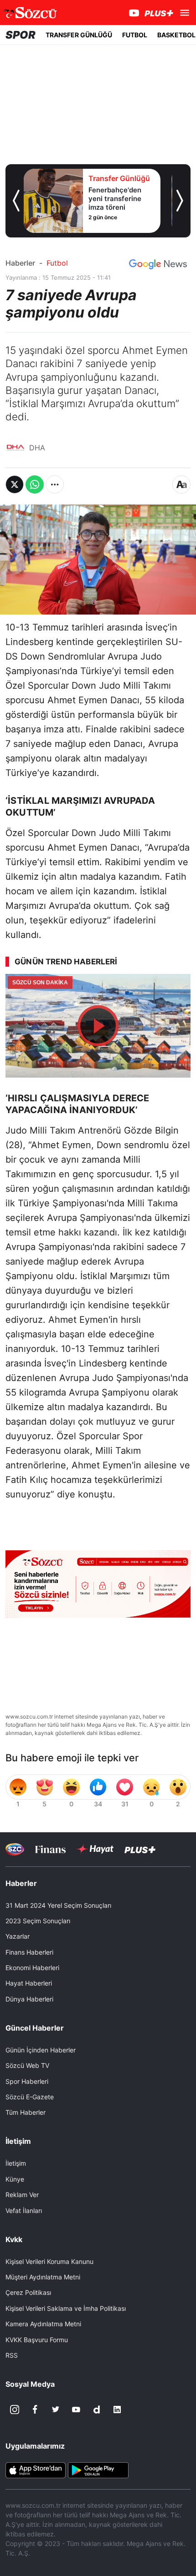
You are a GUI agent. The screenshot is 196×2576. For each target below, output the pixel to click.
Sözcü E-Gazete (30, 2097)
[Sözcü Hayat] (95, 1849)
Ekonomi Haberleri (32, 1968)
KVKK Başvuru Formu (37, 2340)
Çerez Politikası (28, 2292)
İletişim (16, 2163)
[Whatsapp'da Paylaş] (35, 484)
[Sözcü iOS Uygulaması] (36, 2470)
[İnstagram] (15, 2410)
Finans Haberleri (29, 1952)
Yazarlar (18, 1936)
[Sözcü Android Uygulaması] (98, 2470)
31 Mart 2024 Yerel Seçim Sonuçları (58, 1905)
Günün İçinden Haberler (41, 2050)
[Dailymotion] (97, 2410)
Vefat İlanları (24, 2211)
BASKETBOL (176, 35)
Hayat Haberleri (29, 1983)
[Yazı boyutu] (181, 484)
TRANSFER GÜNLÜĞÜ (79, 35)
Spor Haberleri (27, 2081)
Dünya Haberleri (29, 1999)
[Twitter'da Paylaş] (15, 484)
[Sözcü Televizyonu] (15, 1849)
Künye (15, 2179)
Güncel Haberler (35, 2028)
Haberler (20, 263)
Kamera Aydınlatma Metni (43, 2324)
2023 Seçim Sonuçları (38, 1921)
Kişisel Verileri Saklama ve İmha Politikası (66, 2308)
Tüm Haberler (26, 2112)
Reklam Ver (22, 2195)
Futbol (57, 263)
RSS (12, 2355)
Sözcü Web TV (27, 2065)
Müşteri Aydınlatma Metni (43, 2277)
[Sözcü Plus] (140, 1849)
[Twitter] (56, 2410)
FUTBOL (135, 35)
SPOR (21, 35)
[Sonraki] (180, 201)
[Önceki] (16, 201)
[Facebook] (35, 2410)
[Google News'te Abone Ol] (158, 264)
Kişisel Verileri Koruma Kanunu (49, 2261)
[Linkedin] (117, 2410)
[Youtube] (76, 2410)
